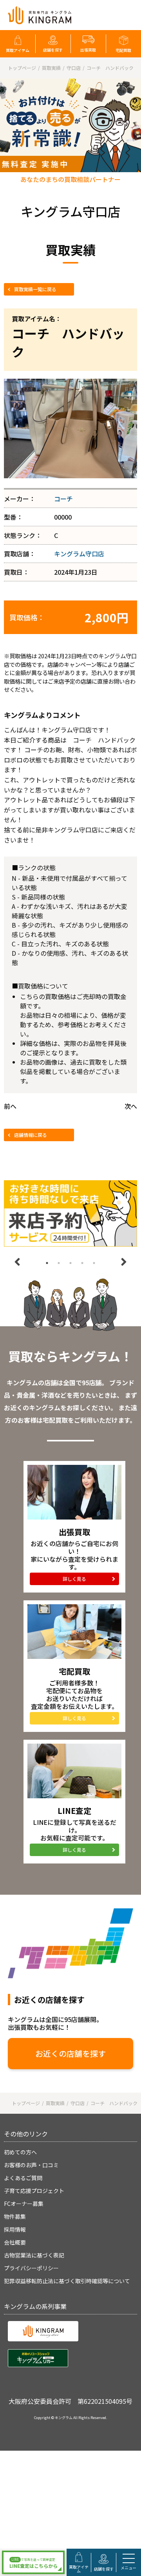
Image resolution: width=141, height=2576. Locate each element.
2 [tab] (59, 1263)
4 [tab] (82, 1263)
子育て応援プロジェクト (34, 2191)
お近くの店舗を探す (70, 2053)
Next (124, 1262)
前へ (10, 1106)
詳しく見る (74, 1579)
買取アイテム (18, 50)
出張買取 (88, 50)
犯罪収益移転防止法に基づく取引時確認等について (67, 2281)
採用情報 (15, 2229)
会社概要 (15, 2242)
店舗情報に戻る (31, 1135)
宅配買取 (123, 50)
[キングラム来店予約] (70, 1213)
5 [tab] (94, 1263)
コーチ (63, 499)
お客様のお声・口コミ (31, 2165)
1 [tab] (47, 1263)
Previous (17, 1262)
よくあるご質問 (23, 2178)
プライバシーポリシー (31, 2268)
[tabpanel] (70, 1213)
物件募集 (15, 2216)
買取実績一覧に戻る (35, 289)
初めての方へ (20, 2152)
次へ (131, 1106)
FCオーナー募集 (24, 2204)
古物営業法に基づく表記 (34, 2255)
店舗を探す (53, 50)
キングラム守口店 (79, 554)
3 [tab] (70, 1263)
